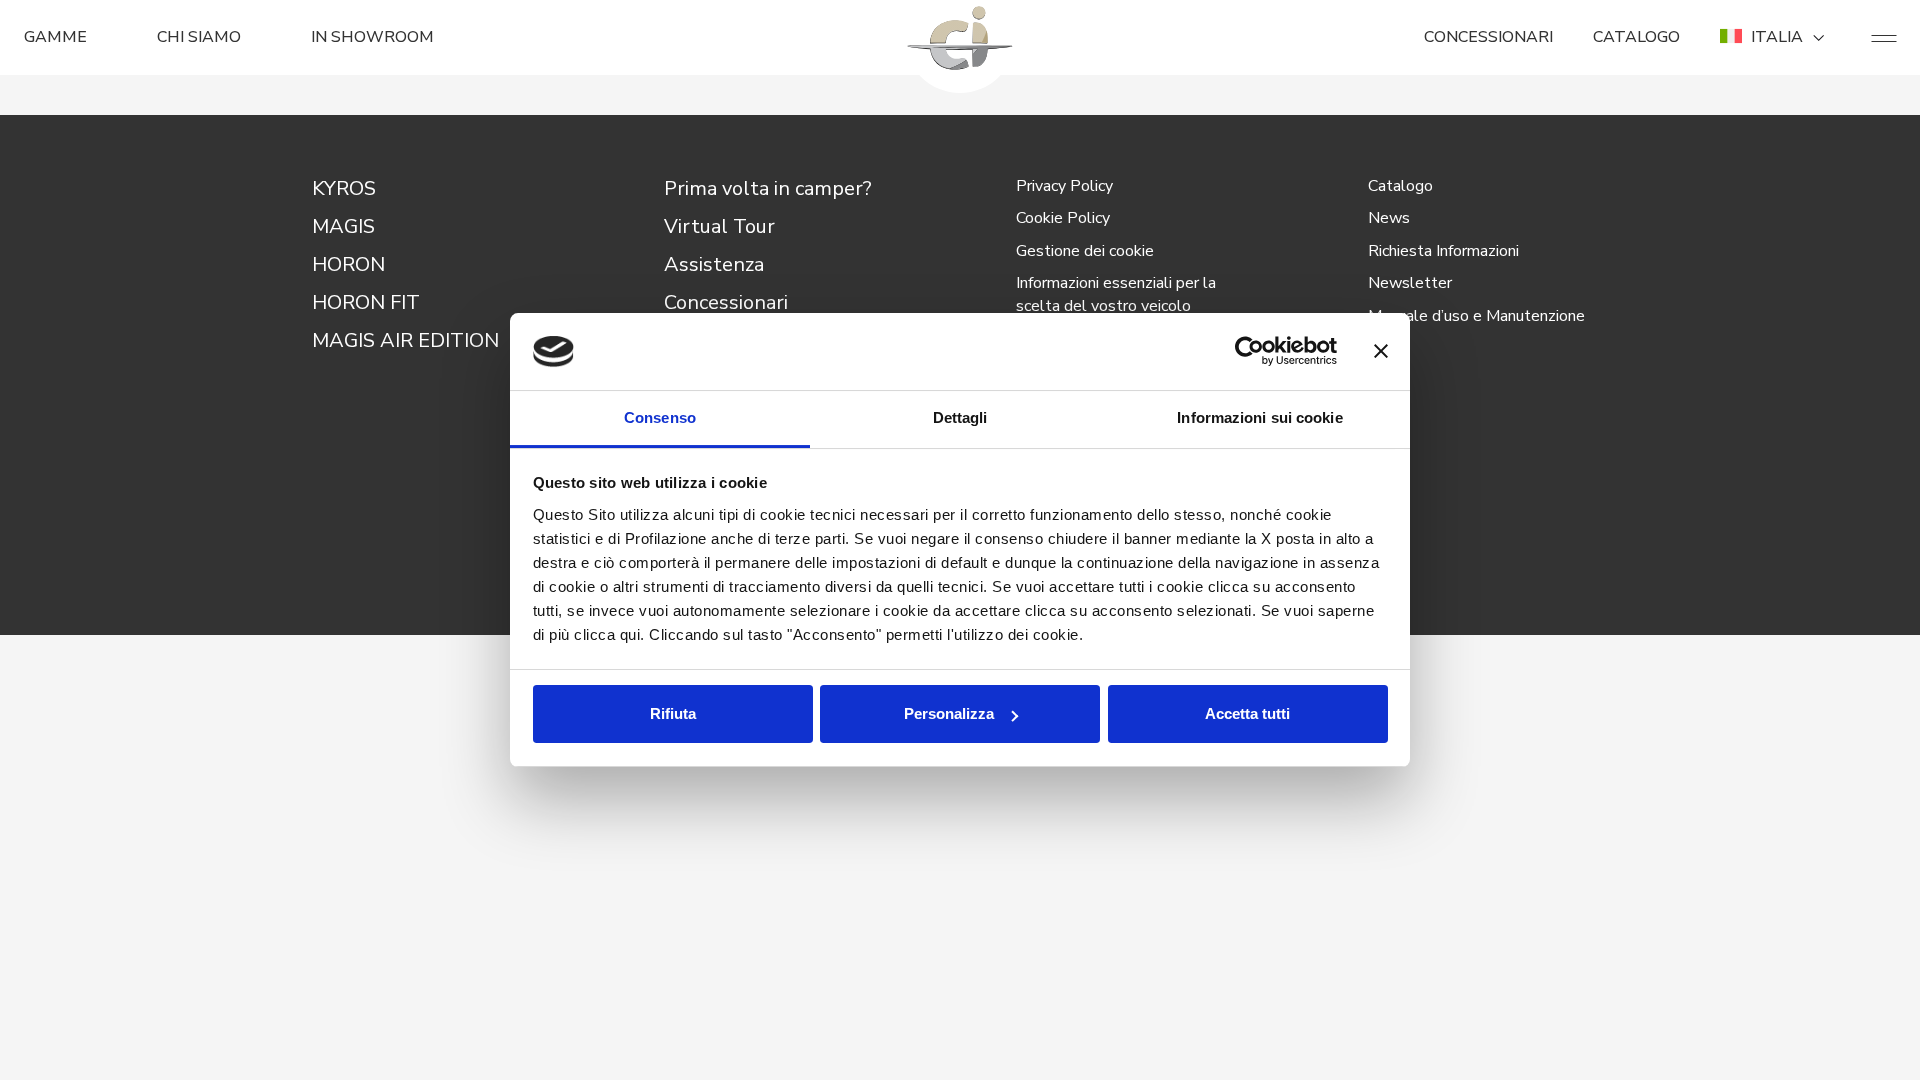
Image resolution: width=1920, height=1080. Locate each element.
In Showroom (372, 37)
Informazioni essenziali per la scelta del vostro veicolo (1116, 294)
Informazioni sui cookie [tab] (1259, 417)
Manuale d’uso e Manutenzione (1476, 316)
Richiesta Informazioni (1443, 251)
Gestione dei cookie (1085, 251)
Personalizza (949, 713)
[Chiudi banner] (1381, 352)
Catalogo (1400, 186)
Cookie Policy (1063, 218)
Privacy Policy (1064, 186)
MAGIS (343, 226)
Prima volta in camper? (768, 188)
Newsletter (1410, 283)
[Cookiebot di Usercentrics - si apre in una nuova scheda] (1249, 352)
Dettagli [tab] (960, 417)
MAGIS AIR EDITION (405, 340)
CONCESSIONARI (1488, 37)
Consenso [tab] (660, 417)
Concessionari (726, 302)
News (1389, 218)
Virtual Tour (719, 226)
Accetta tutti (1247, 713)
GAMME (55, 37)
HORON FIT (366, 302)
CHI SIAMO (199, 37)
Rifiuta (673, 713)
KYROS (344, 188)
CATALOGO (1636, 37)
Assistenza (714, 264)
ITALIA (1777, 37)
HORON (348, 264)
